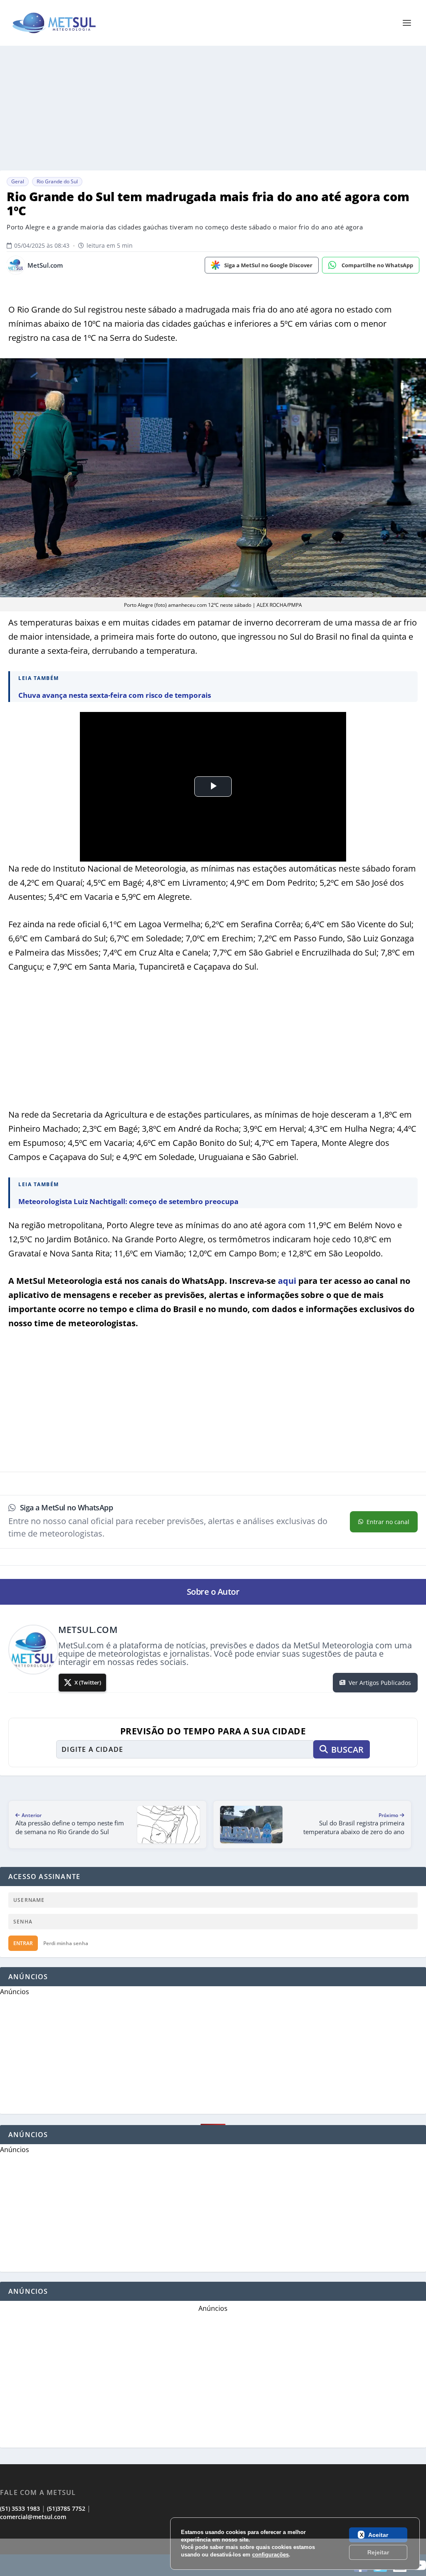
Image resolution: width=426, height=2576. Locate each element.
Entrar (23, 1943)
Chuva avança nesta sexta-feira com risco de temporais (115, 695)
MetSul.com (45, 265)
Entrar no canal (388, 1522)
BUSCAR (347, 1750)
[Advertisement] (213, 108)
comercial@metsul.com (33, 2517)
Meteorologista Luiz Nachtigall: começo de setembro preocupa (128, 1201)
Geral (18, 181)
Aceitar (378, 2535)
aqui (287, 1281)
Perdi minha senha (66, 1943)
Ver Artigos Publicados (380, 1683)
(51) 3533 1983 (20, 2508)
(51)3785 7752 (66, 2508)
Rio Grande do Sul (57, 181)
